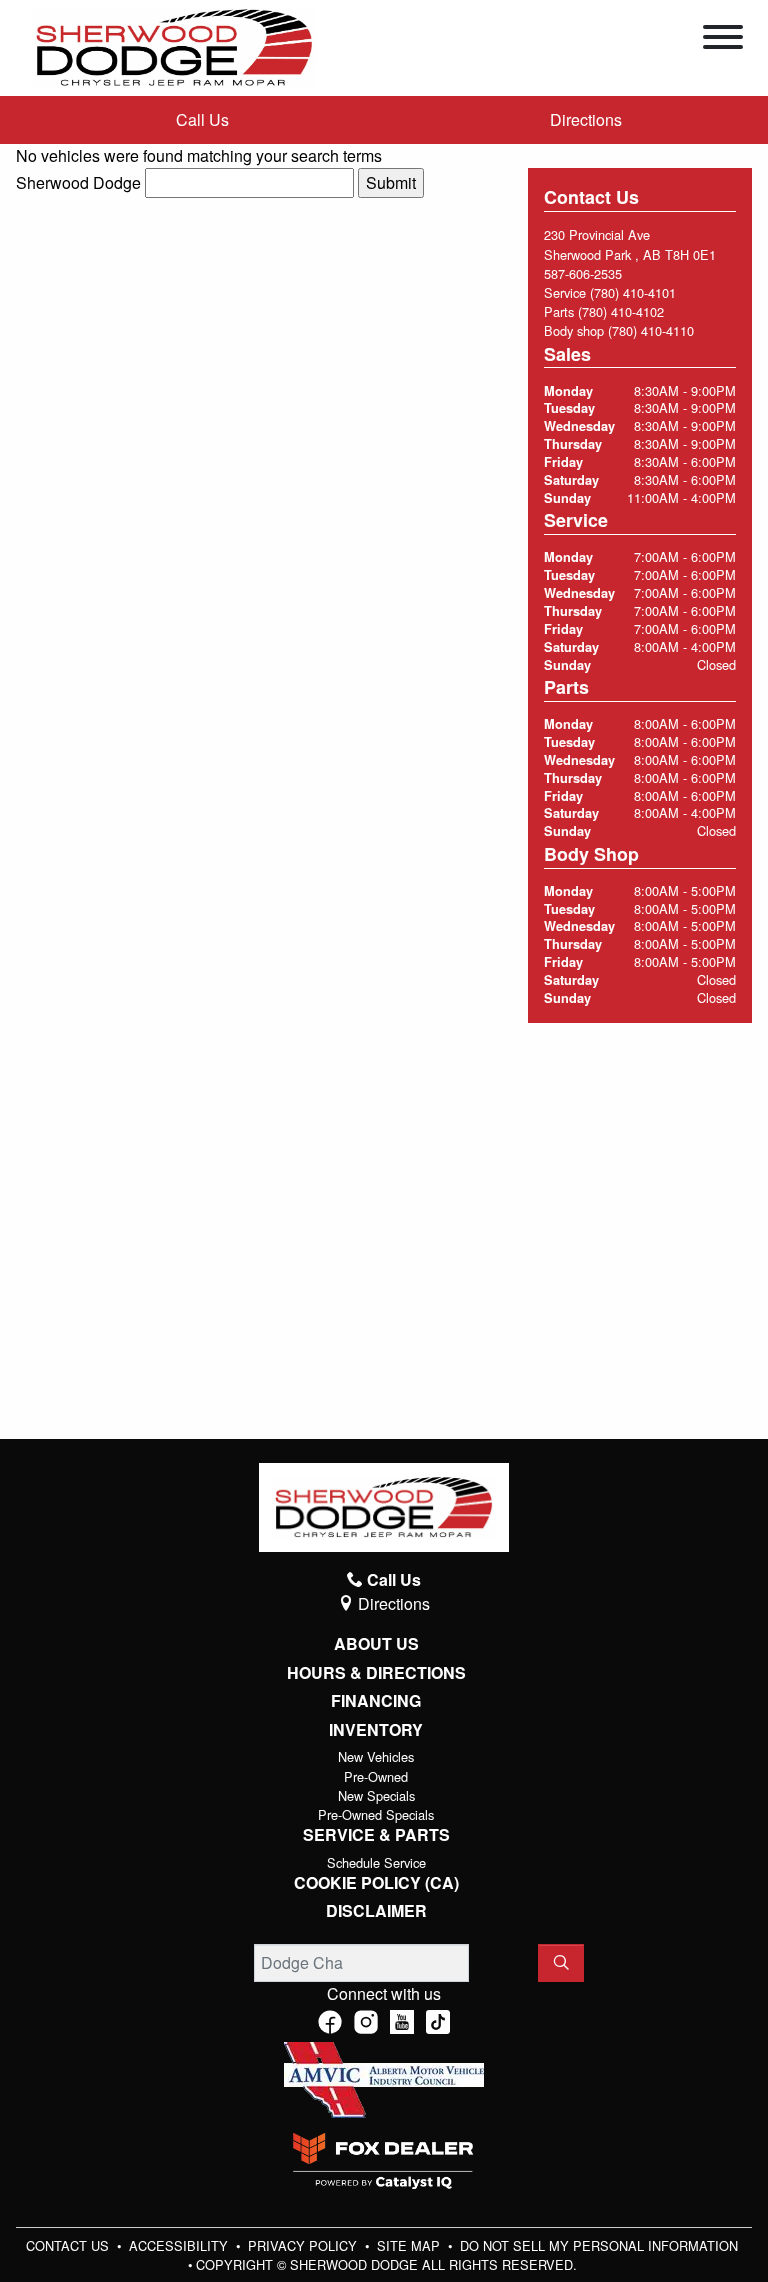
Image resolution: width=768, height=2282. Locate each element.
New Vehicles (376, 1756)
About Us (376, 1644)
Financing (376, 1701)
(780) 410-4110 (651, 330)
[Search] (561, 1963)
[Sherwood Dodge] (174, 45)
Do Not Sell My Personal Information (599, 2245)
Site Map (410, 2245)
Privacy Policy (304, 2245)
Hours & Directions (376, 1673)
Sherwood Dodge (78, 182)
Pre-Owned (376, 1776)
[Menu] (723, 40)
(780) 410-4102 (621, 311)
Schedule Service (376, 1862)
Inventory (376, 1730)
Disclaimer (376, 1911)
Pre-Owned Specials (376, 1814)
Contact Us (69, 2245)
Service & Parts (376, 1835)
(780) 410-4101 (633, 292)
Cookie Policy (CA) (376, 1883)
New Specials (376, 1795)
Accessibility (180, 2245)
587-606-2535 (583, 273)
